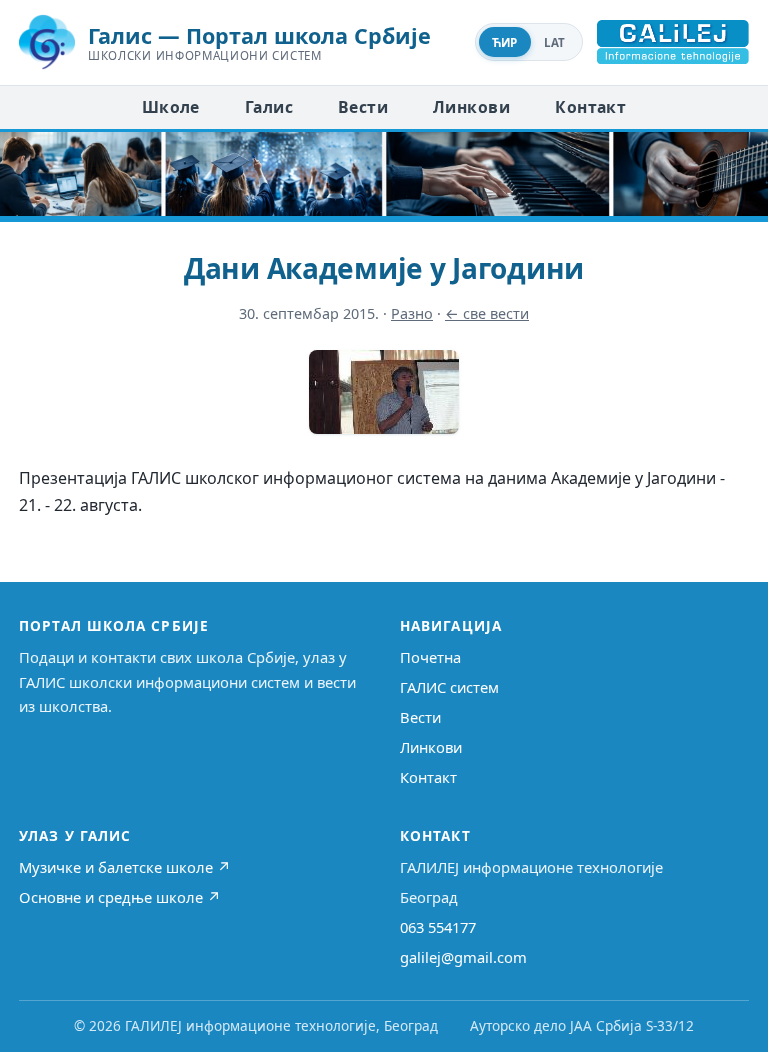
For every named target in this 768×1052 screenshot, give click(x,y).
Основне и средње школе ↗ (120, 897)
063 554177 (438, 927)
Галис (269, 107)
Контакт (590, 107)
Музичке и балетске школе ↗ (125, 867)
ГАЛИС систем (449, 687)
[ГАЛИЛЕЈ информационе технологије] (673, 42)
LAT (555, 42)
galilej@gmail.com (463, 957)
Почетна (430, 657)
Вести (363, 107)
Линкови (471, 107)
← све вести (487, 313)
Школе (171, 107)
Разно (412, 313)
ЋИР (505, 42)
